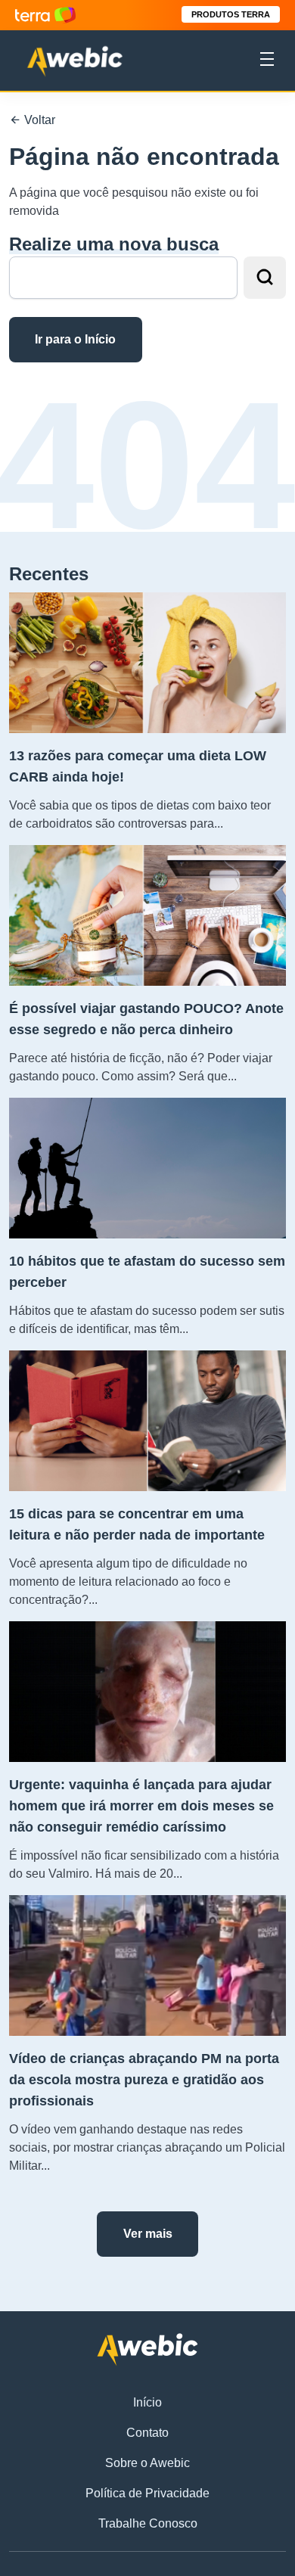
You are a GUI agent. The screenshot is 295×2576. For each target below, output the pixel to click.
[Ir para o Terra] (45, 15)
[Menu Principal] (267, 61)
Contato (147, 2433)
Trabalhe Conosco (148, 2523)
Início (147, 2402)
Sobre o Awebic (147, 2463)
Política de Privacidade (147, 2493)
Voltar (38, 120)
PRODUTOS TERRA (231, 14)
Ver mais (148, 2234)
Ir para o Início (75, 339)
